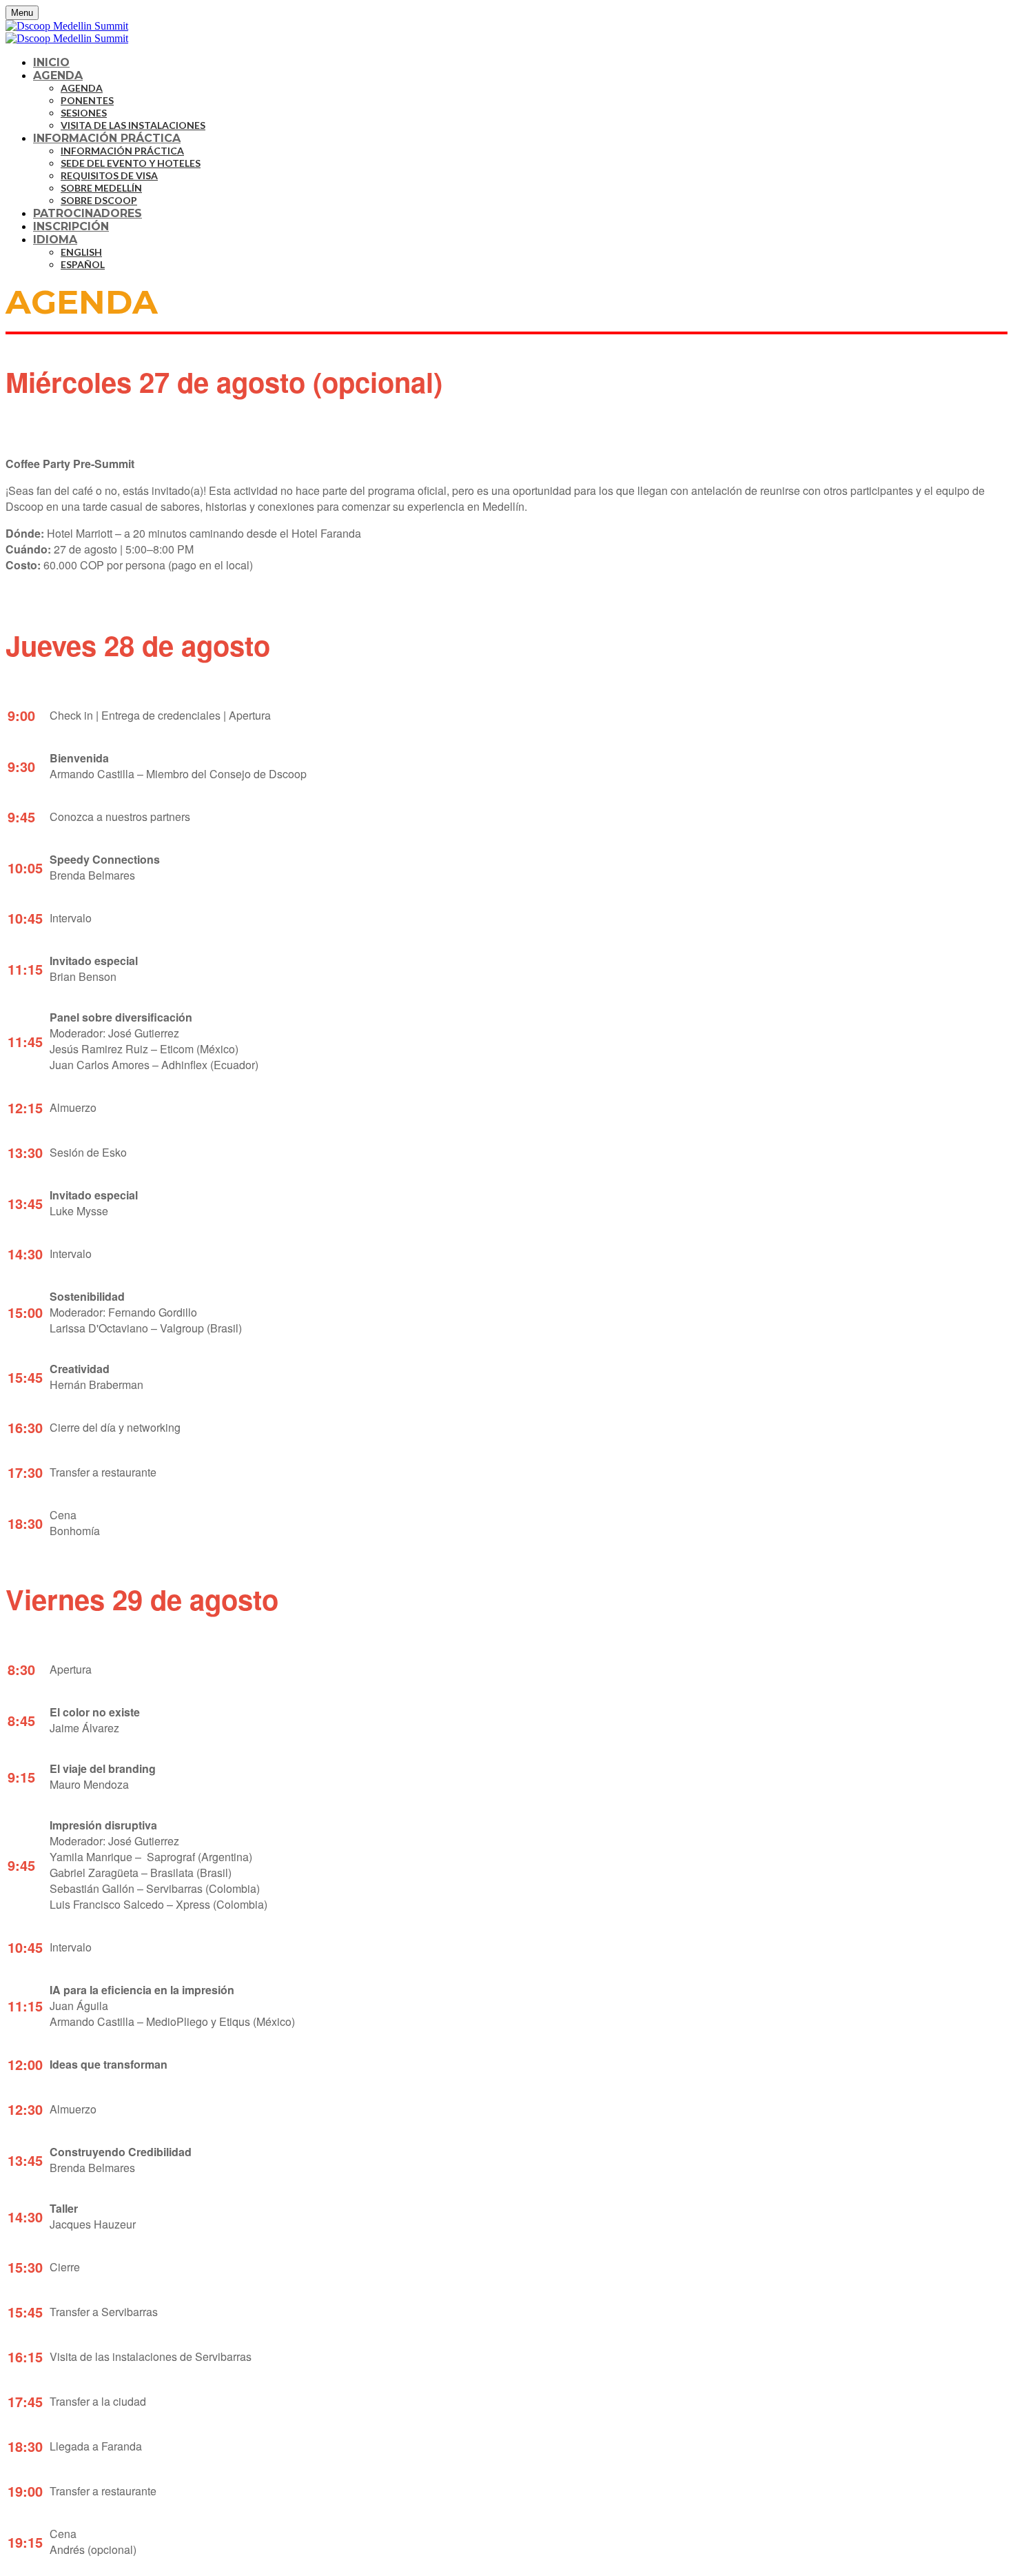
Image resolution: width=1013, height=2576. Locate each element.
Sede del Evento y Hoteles (131, 163)
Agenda (58, 75)
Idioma (55, 240)
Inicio (51, 62)
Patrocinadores (88, 213)
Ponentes (87, 100)
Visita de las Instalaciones (133, 125)
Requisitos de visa (109, 175)
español (83, 264)
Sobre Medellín (101, 188)
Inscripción (71, 226)
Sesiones (84, 113)
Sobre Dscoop (99, 200)
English (81, 252)
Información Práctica (107, 138)
